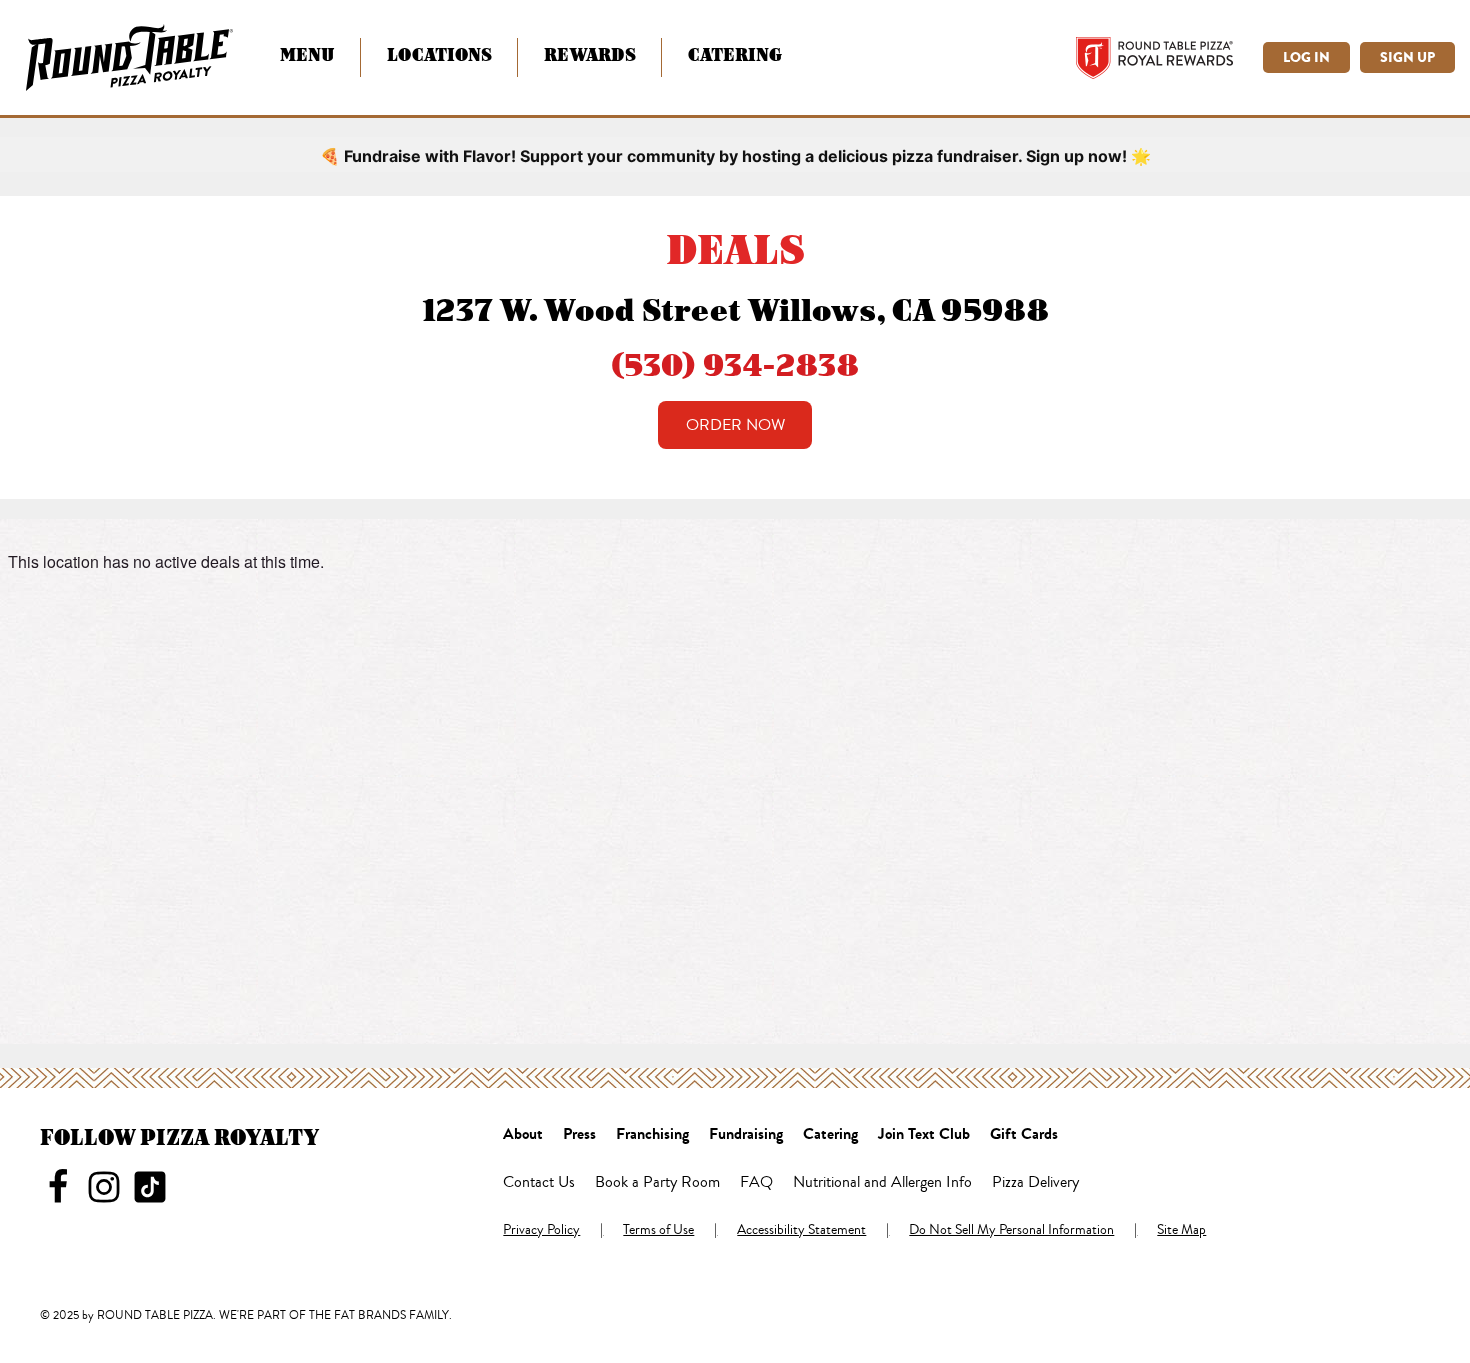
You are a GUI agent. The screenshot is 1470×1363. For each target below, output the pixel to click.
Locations (439, 54)
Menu (307, 54)
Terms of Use (658, 1231)
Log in (1306, 57)
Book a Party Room (657, 1183)
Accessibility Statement (801, 1231)
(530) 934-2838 (735, 364)
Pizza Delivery (1035, 1183)
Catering (735, 54)
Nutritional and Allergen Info (882, 1183)
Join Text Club (924, 1135)
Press (579, 1135)
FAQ (756, 1183)
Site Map (1181, 1231)
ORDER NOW (735, 425)
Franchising (652, 1135)
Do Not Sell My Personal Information (1011, 1231)
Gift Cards (1024, 1135)
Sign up (1407, 57)
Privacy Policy (541, 1231)
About (523, 1135)
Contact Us (539, 1183)
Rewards (590, 54)
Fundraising (746, 1135)
